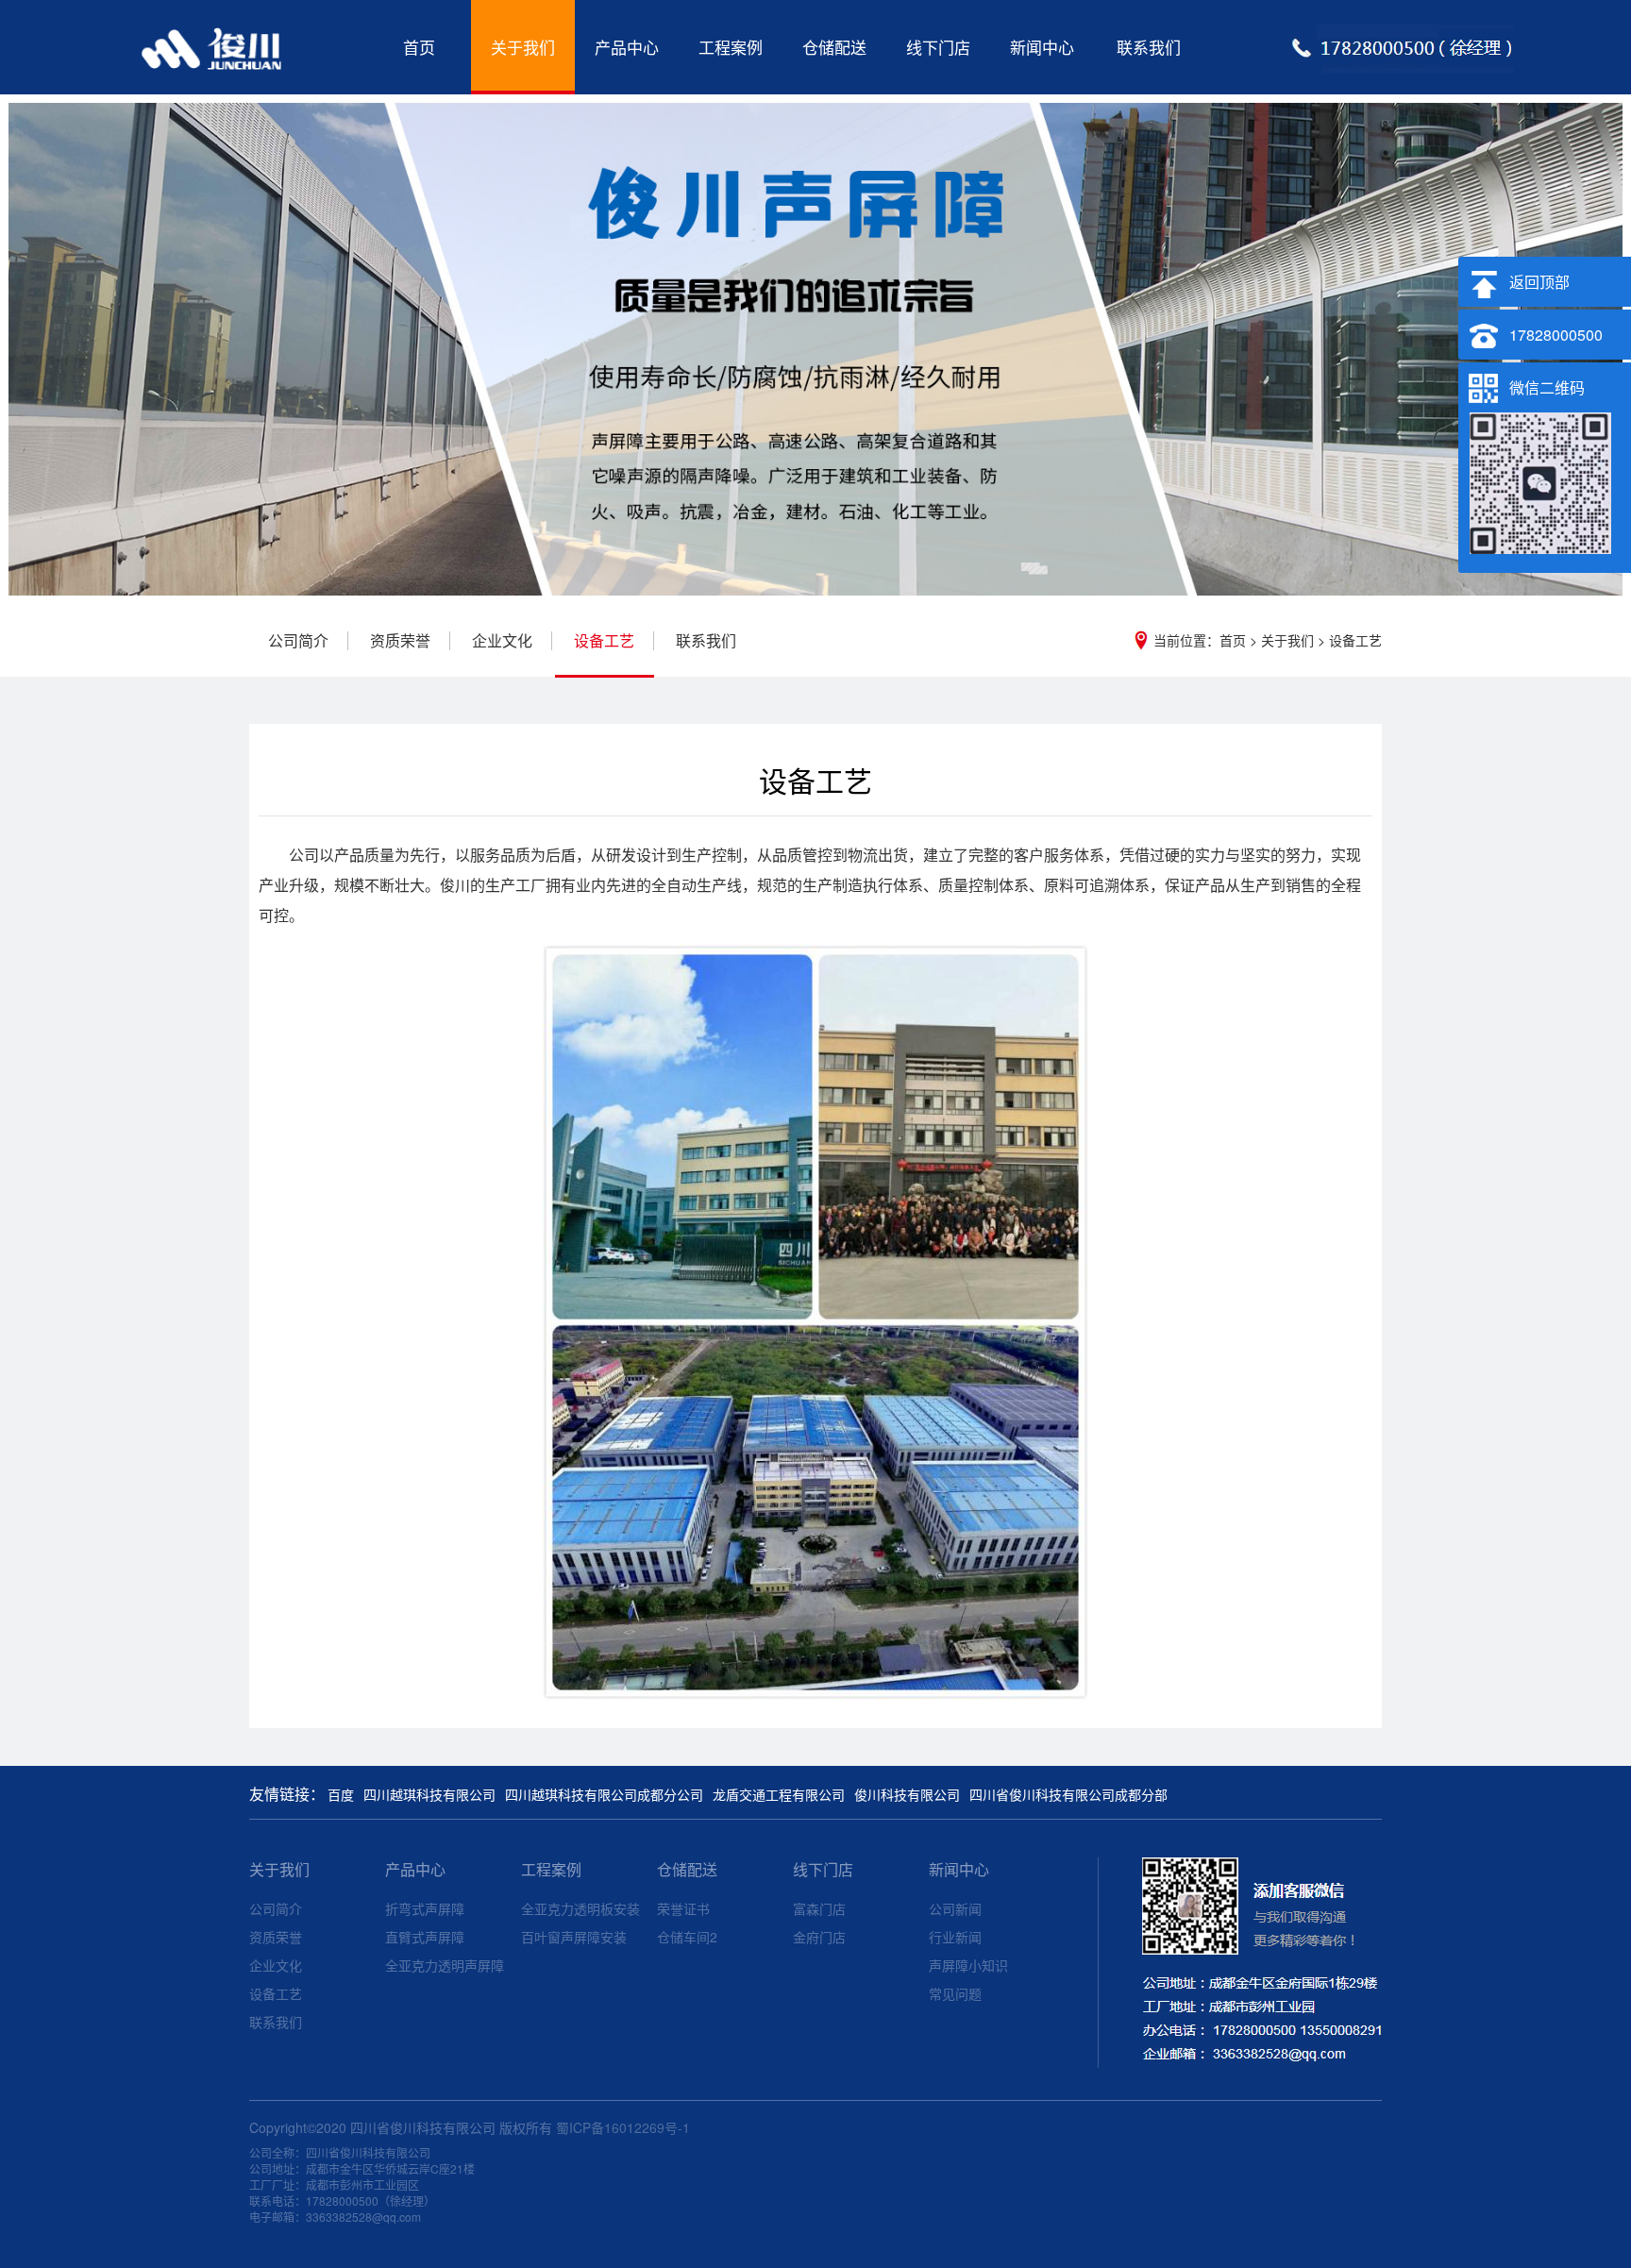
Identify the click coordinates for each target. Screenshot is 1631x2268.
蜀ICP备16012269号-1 (623, 2127)
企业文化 (502, 641)
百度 (341, 1794)
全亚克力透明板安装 (580, 1908)
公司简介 (298, 641)
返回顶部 (1539, 282)
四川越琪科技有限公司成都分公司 (604, 1794)
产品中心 (627, 47)
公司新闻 (955, 1908)
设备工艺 (1355, 640)
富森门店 (819, 1908)
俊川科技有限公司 (907, 1794)
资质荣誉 (400, 641)
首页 (419, 47)
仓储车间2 (687, 1937)
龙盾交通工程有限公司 (779, 1794)
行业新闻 (955, 1937)
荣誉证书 (683, 1908)
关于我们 (523, 47)
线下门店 (938, 47)
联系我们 (1149, 47)
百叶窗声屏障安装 (574, 1937)
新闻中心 (1042, 47)
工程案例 (731, 47)
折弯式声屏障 (425, 1908)
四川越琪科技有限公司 (429, 1794)
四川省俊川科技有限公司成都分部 (1068, 1794)
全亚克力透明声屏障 (445, 1965)
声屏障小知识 (968, 1965)
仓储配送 (834, 47)
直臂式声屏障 (425, 1937)
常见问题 (955, 1993)
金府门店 (819, 1937)
